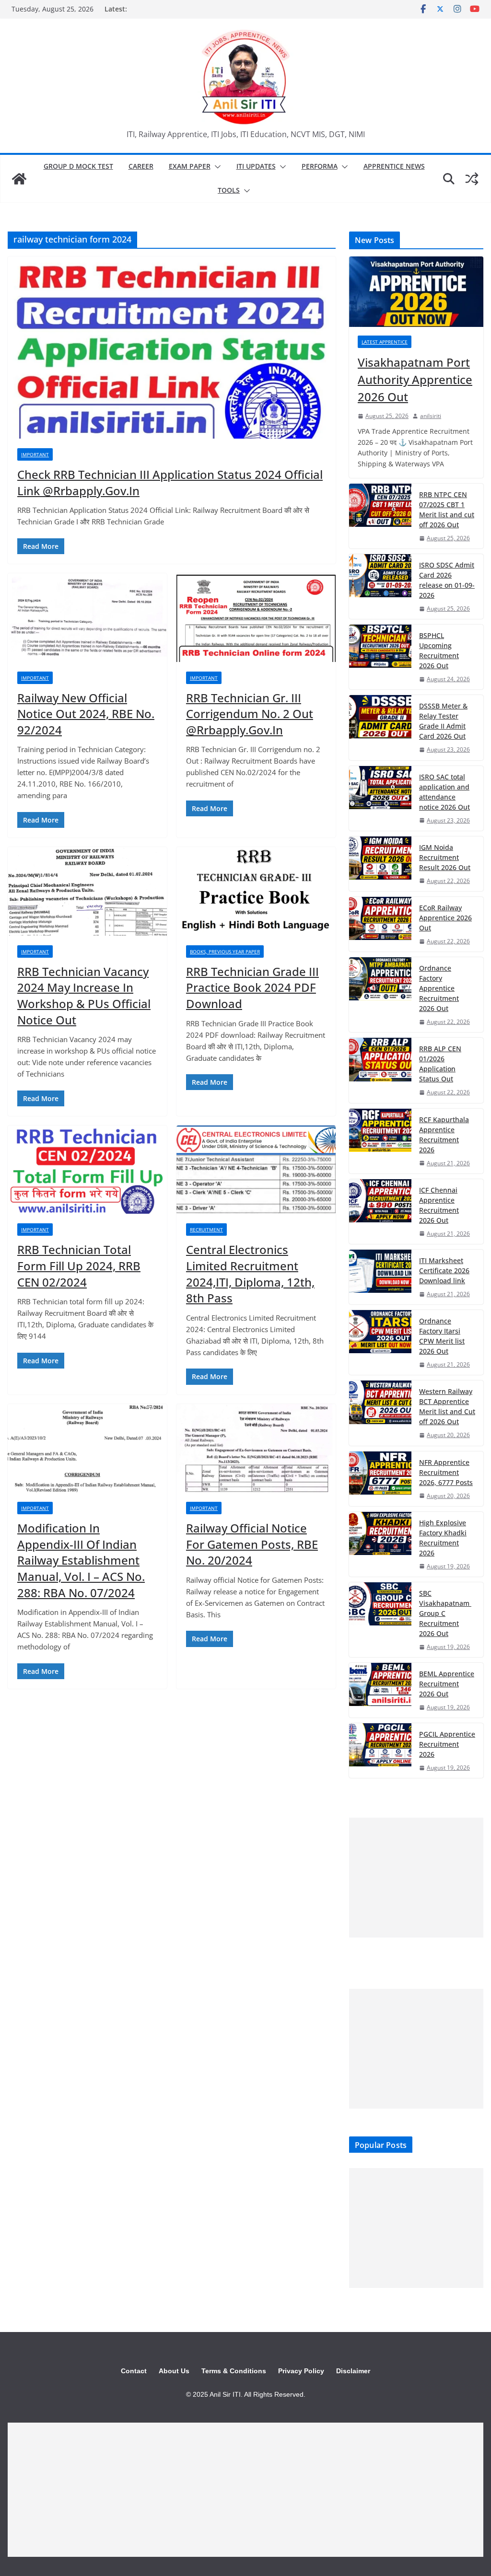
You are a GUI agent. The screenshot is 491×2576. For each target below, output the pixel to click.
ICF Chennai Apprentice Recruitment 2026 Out (439, 1205)
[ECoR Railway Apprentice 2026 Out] (380, 924)
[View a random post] (472, 179)
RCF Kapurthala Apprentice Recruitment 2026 (444, 1135)
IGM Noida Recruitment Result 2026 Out (445, 857)
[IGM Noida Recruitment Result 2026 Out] (380, 864)
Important (35, 454)
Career (141, 166)
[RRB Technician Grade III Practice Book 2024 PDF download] (256, 891)
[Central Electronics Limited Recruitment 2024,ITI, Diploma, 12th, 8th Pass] (256, 1170)
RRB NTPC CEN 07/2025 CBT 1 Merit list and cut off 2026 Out (447, 510)
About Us (174, 2371)
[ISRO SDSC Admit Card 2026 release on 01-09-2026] (380, 586)
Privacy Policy (301, 2371)
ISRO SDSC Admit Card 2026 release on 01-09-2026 (447, 580)
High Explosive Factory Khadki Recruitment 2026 (443, 1538)
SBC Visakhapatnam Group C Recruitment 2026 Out (445, 1613)
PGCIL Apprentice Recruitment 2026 (447, 1744)
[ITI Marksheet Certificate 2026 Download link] (380, 1277)
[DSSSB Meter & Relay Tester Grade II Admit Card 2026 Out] (380, 727)
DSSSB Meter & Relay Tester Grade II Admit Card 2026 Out (443, 721)
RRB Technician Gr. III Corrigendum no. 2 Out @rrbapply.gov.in (250, 714)
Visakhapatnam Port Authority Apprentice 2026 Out (415, 379)
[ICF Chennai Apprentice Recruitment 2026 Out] (380, 1212)
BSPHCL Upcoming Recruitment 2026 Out (439, 650)
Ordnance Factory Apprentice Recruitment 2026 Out (439, 988)
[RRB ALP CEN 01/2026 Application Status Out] (380, 1070)
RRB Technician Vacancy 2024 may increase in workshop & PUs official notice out (84, 996)
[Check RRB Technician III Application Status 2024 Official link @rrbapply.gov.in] (172, 348)
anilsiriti (431, 416)
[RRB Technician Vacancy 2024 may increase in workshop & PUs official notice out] (87, 891)
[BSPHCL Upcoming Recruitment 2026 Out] (380, 657)
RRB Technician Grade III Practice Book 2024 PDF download (252, 987)
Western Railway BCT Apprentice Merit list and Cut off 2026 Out (447, 1406)
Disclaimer (353, 2371)
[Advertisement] (416, 1878)
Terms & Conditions (234, 2371)
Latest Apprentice (385, 342)
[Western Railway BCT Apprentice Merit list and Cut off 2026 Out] (380, 1413)
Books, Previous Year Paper (225, 951)
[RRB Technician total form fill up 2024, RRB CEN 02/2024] (87, 1170)
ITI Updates (256, 166)
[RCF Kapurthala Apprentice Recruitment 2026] (380, 1141)
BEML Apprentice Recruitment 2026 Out (447, 1684)
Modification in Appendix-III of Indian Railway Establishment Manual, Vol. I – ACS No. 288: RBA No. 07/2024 (81, 1560)
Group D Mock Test (78, 166)
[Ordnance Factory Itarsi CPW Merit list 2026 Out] (380, 1342)
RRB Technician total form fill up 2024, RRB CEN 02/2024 (79, 1265)
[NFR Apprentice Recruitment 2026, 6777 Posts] (380, 1479)
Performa (320, 166)
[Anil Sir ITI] (19, 179)
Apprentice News (394, 166)
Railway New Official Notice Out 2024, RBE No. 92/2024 (86, 714)
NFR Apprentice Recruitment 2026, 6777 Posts (446, 1472)
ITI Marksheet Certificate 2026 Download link (444, 1271)
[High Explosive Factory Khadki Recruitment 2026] (380, 1544)
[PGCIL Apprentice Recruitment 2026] (380, 1751)
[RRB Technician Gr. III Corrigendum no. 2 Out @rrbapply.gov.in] (256, 618)
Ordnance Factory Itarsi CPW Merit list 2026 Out (442, 1336)
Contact (134, 2371)
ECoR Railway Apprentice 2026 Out (445, 918)
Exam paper (190, 166)
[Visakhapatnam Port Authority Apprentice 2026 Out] (416, 292)
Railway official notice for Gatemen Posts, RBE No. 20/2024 (252, 1544)
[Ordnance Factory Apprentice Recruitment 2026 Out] (380, 995)
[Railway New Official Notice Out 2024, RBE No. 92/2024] (87, 618)
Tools (229, 190)
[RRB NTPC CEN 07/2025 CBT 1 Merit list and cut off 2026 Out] (380, 516)
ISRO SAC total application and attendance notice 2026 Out (444, 792)
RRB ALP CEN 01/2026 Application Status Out (440, 1064)
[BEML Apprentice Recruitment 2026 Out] (380, 1690)
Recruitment (206, 1230)
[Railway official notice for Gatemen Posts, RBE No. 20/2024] (256, 1448)
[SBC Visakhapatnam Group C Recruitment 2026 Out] (380, 1620)
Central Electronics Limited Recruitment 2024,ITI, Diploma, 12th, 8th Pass (250, 1274)
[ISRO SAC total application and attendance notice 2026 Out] (380, 798)
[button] (216, 167)
